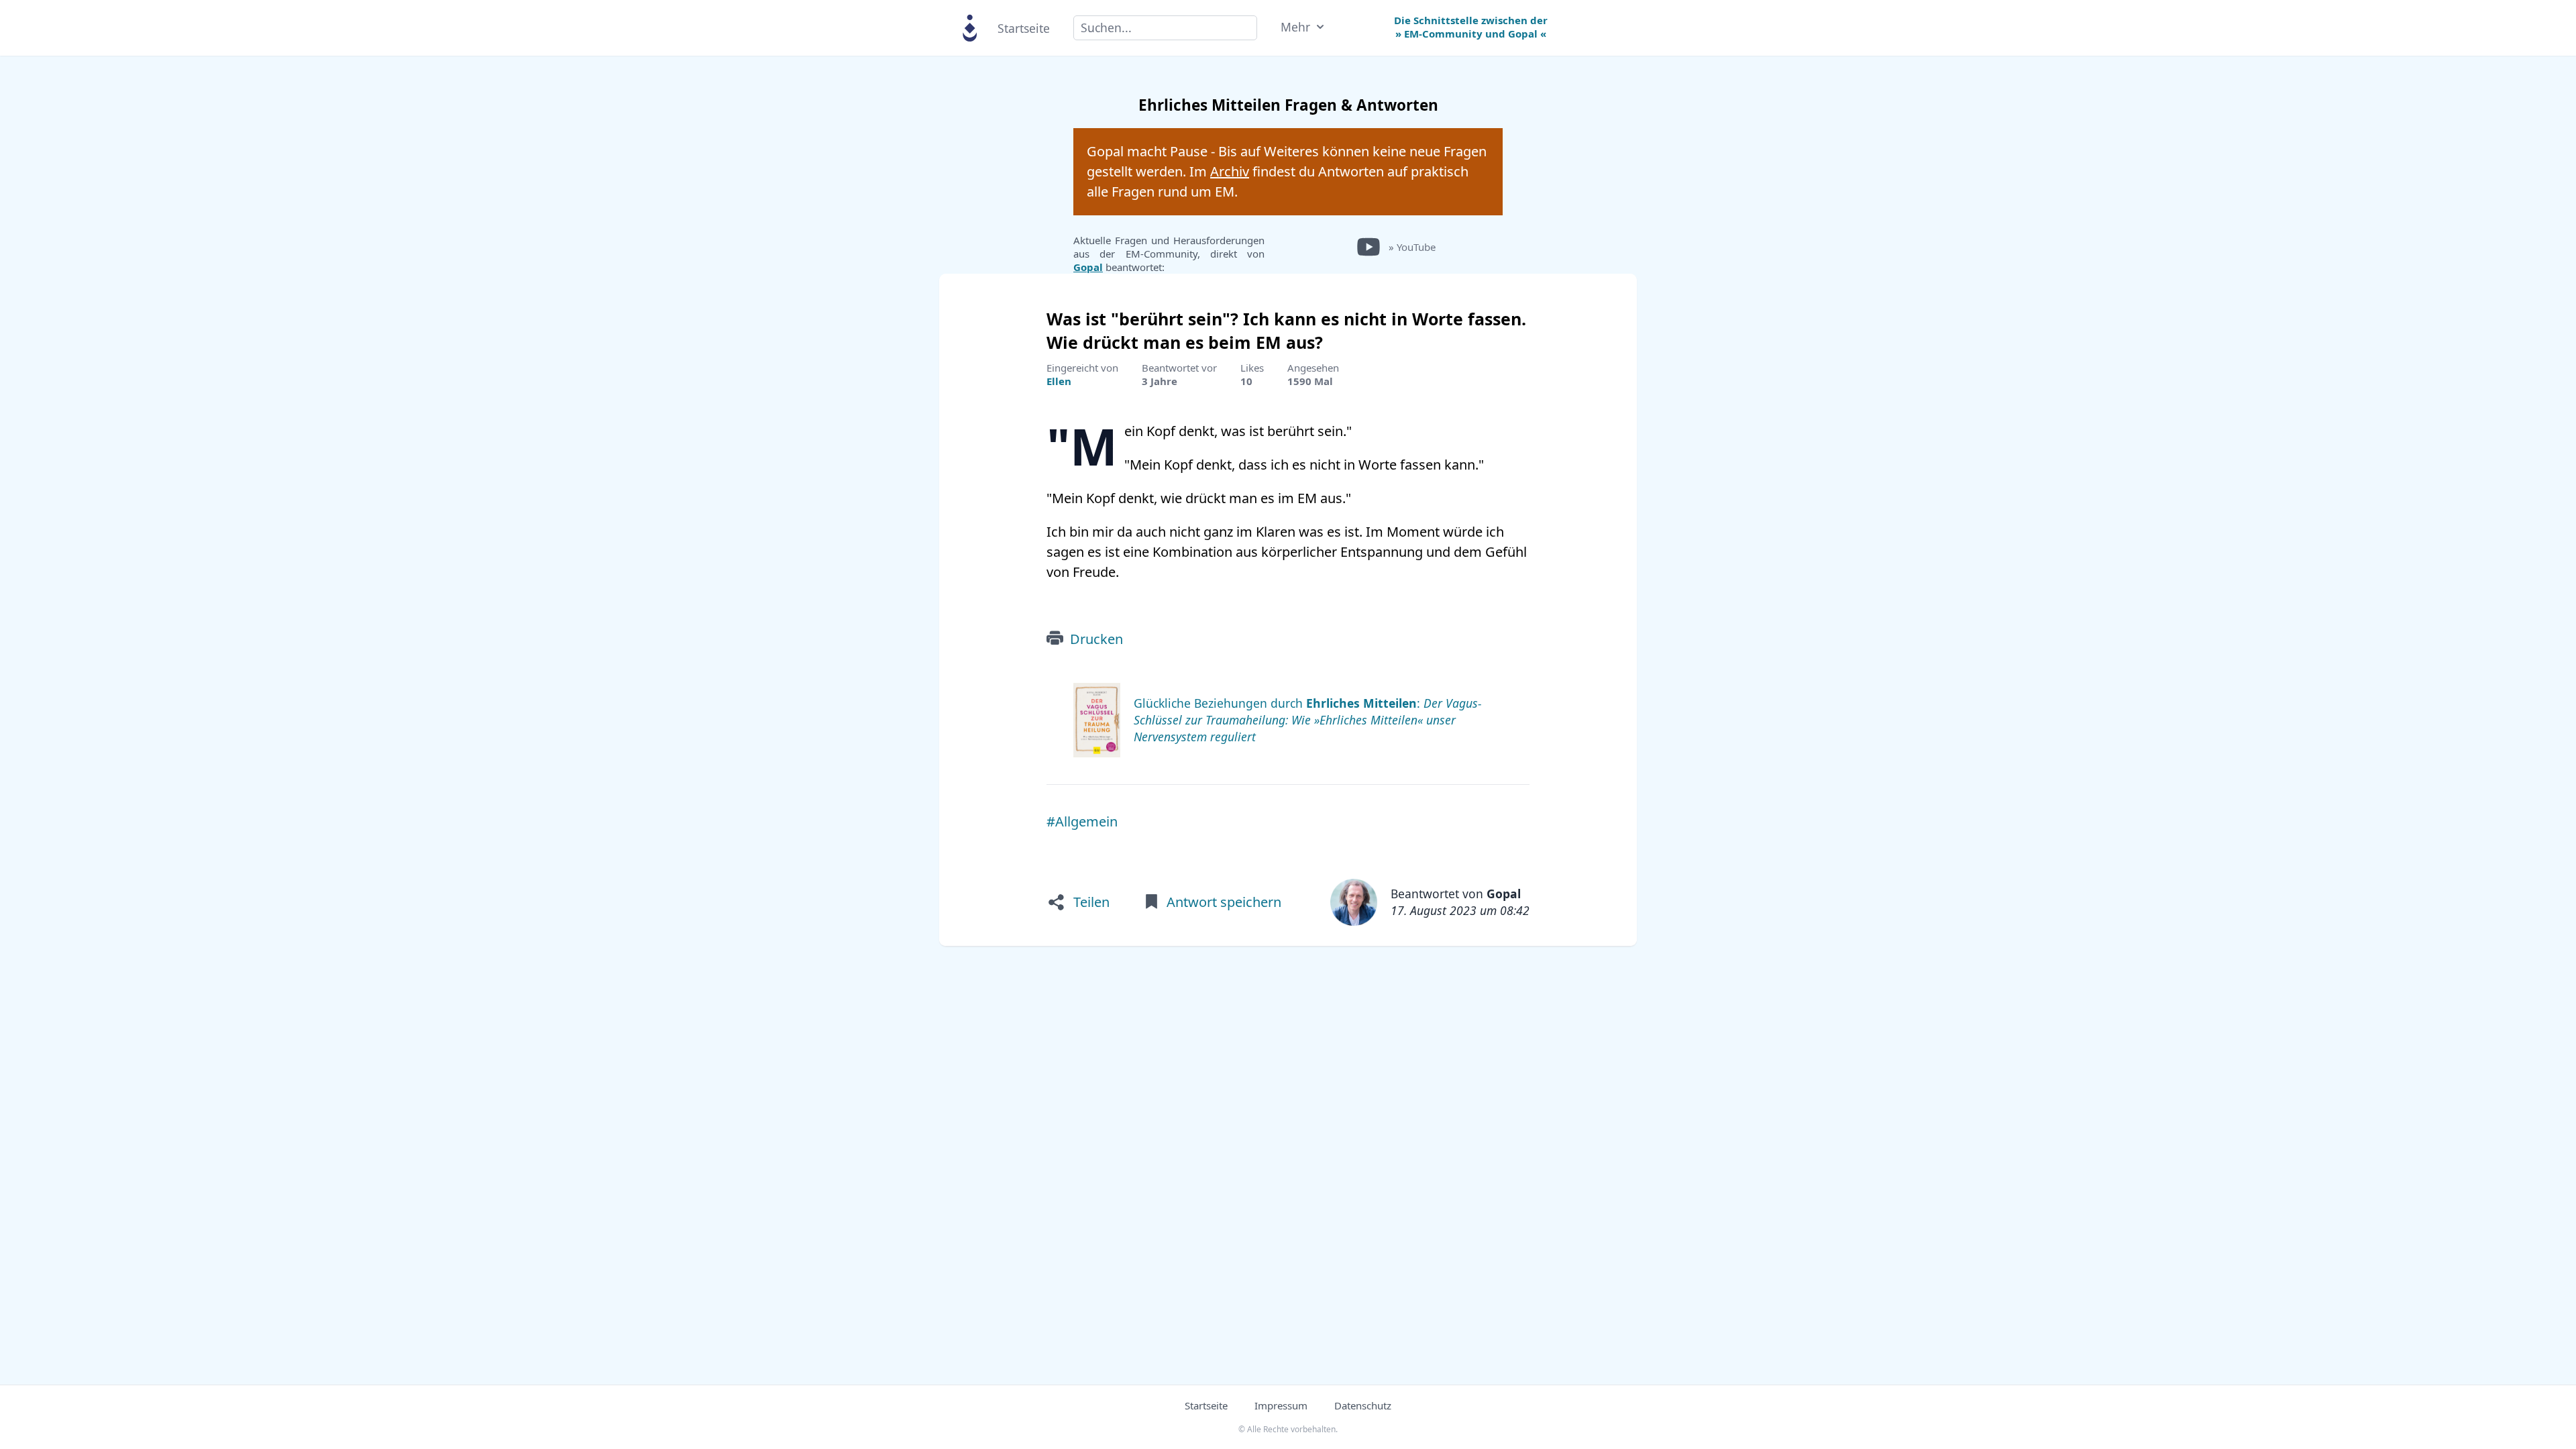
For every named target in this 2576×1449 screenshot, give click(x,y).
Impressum (1281, 1405)
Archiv (1230, 171)
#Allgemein (1082, 821)
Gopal (1088, 267)
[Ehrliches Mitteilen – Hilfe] (970, 27)
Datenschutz (1363, 1405)
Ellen (1059, 381)
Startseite (1024, 28)
